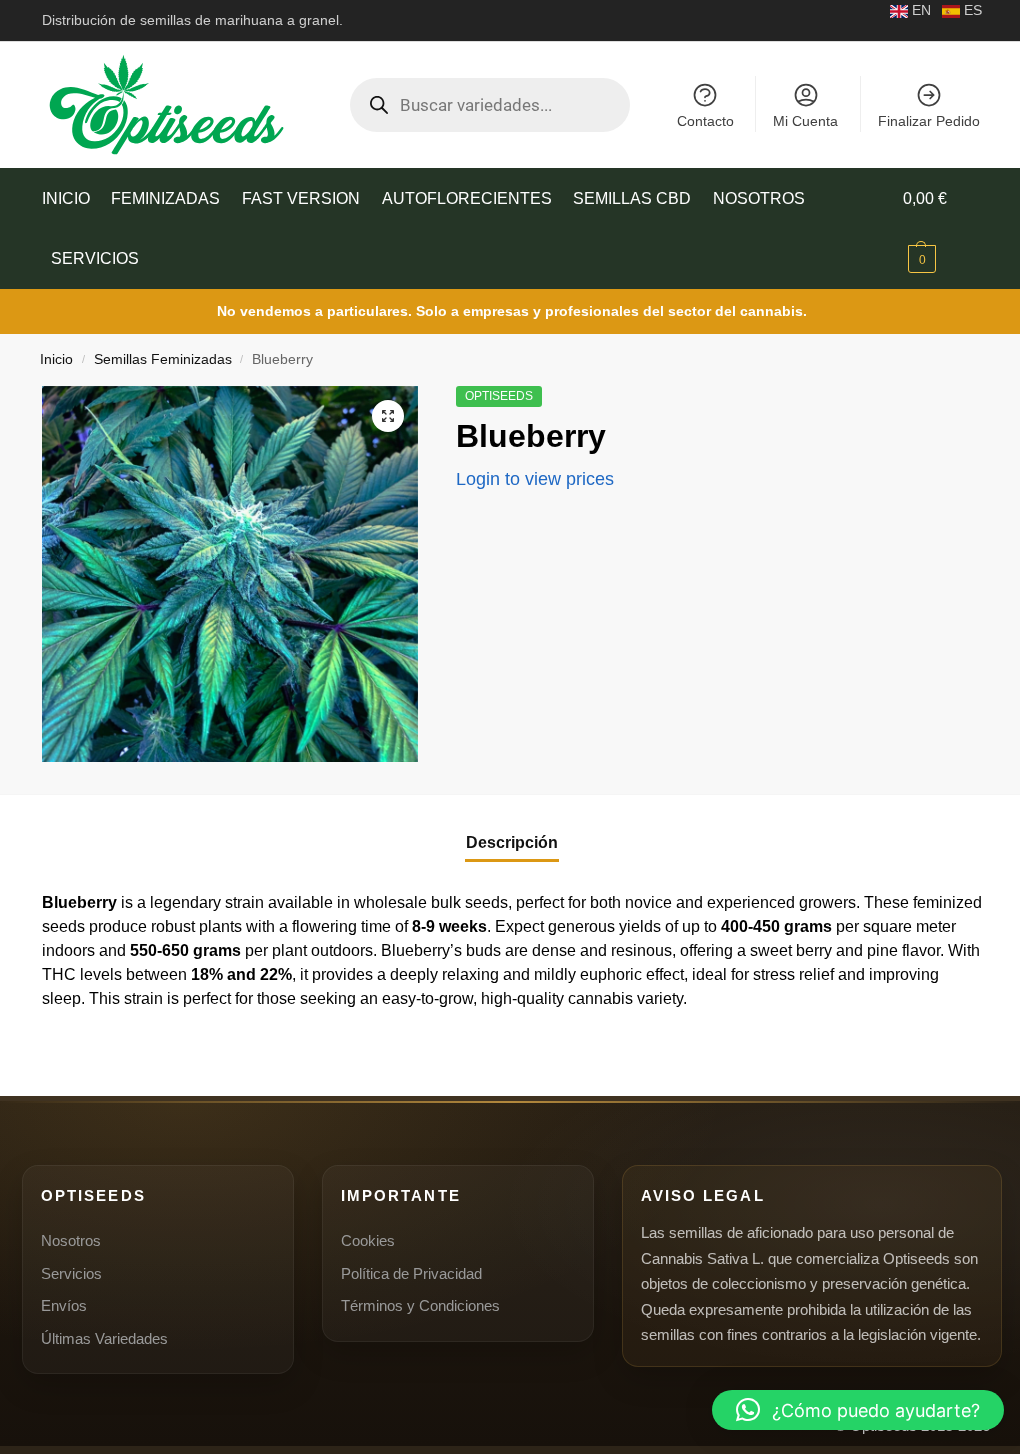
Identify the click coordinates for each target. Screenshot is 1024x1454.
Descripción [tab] (512, 842)
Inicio (56, 359)
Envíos (64, 1305)
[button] (942, 229)
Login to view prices (535, 479)
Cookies (368, 1240)
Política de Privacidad (411, 1273)
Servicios (71, 1273)
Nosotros (71, 1240)
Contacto (705, 121)
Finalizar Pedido (929, 121)
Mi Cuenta (805, 121)
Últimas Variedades (104, 1338)
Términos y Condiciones (420, 1305)
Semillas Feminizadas (163, 359)
